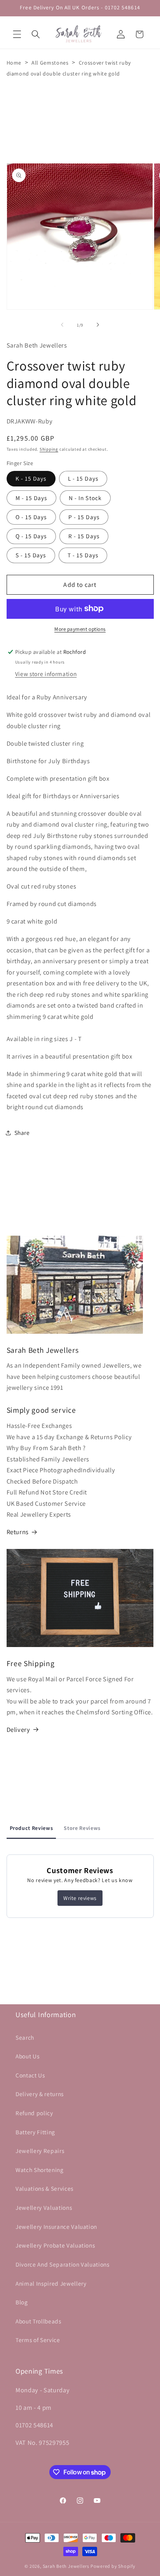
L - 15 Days (83, 478)
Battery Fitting (35, 2132)
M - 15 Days (31, 498)
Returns (18, 1532)
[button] (17, 34)
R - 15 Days (84, 536)
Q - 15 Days (31, 536)
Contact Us (30, 2075)
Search (25, 2037)
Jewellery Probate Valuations (55, 2245)
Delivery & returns (40, 2094)
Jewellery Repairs (40, 2151)
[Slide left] (62, 325)
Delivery (18, 1730)
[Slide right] (98, 325)
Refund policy (34, 2113)
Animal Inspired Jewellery (51, 2283)
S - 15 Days (31, 555)
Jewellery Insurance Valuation (56, 2227)
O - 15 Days (31, 517)
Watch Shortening (40, 2170)
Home (14, 63)
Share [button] (22, 1133)
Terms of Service (38, 2340)
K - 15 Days (31, 478)
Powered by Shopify (113, 2566)
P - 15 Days (84, 517)
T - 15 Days (83, 555)
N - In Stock (85, 498)
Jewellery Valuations (44, 2207)
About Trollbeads (38, 2321)
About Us (27, 2056)
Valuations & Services (44, 2188)
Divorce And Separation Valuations (63, 2264)
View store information (46, 674)
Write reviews (80, 1898)
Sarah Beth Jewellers (66, 2566)
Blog (22, 2302)
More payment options (80, 629)
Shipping (49, 449)
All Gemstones (50, 63)
